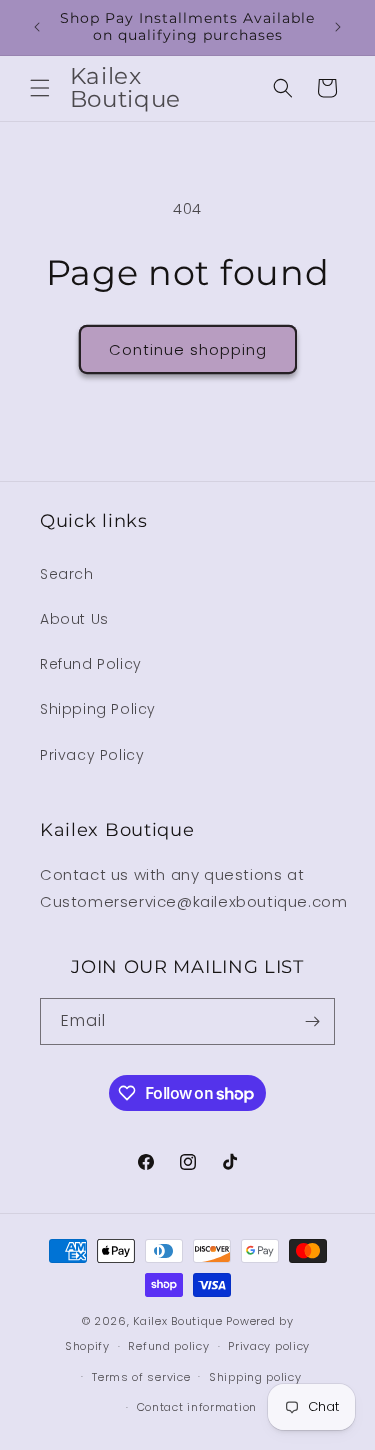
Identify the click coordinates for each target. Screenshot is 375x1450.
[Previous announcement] (37, 27)
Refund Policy (91, 664)
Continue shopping (188, 349)
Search (67, 574)
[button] (40, 88)
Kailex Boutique (179, 1321)
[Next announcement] (338, 27)
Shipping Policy (98, 709)
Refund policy (168, 1346)
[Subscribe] (312, 1021)
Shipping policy (255, 1377)
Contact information (197, 1407)
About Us (74, 619)
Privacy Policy (92, 755)
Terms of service (141, 1377)
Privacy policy (269, 1346)
